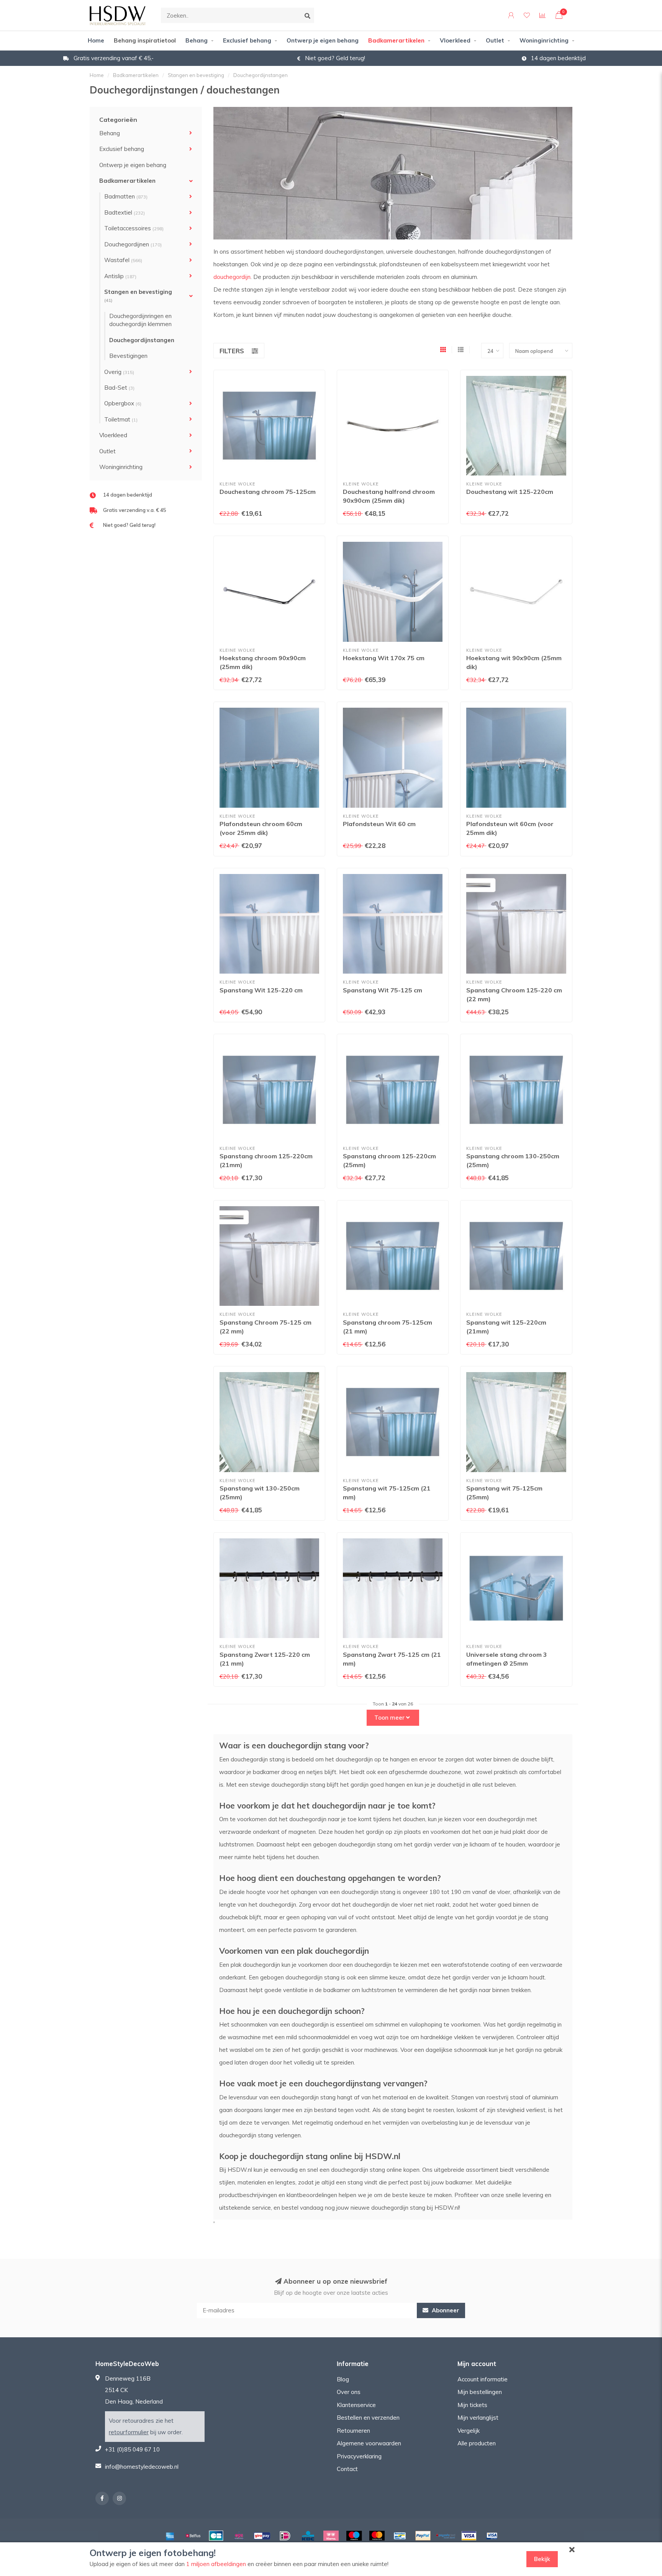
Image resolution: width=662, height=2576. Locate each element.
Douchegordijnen (133, 244)
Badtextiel (125, 212)
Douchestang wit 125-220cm (510, 492)
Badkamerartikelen (396, 40)
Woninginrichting (544, 40)
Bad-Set (119, 388)
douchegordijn (232, 277)
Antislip (120, 276)
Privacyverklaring (359, 2456)
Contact (347, 2469)
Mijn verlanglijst (478, 2418)
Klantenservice (356, 2405)
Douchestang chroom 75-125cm (268, 492)
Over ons (349, 2392)
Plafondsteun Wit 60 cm (379, 824)
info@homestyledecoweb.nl (142, 2467)
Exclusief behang (247, 40)
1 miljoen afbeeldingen (216, 2564)
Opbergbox (123, 403)
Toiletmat (121, 419)
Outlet (495, 40)
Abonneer (445, 2310)
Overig (119, 372)
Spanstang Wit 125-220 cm (261, 990)
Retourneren (353, 2431)
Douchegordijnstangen (142, 340)
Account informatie (483, 2379)
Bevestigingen (128, 356)
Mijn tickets (472, 2405)
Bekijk (542, 2559)
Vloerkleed (455, 40)
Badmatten (126, 196)
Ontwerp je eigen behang (323, 40)
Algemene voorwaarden (369, 2443)
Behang (197, 40)
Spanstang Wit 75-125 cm (383, 990)
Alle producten (477, 2443)
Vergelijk (469, 2431)
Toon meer (390, 1718)
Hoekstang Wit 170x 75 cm (384, 658)
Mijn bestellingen (480, 2392)
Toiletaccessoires (134, 228)
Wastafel (123, 260)
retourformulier (129, 2432)
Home (96, 40)
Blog (343, 2379)
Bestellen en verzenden (368, 2418)
